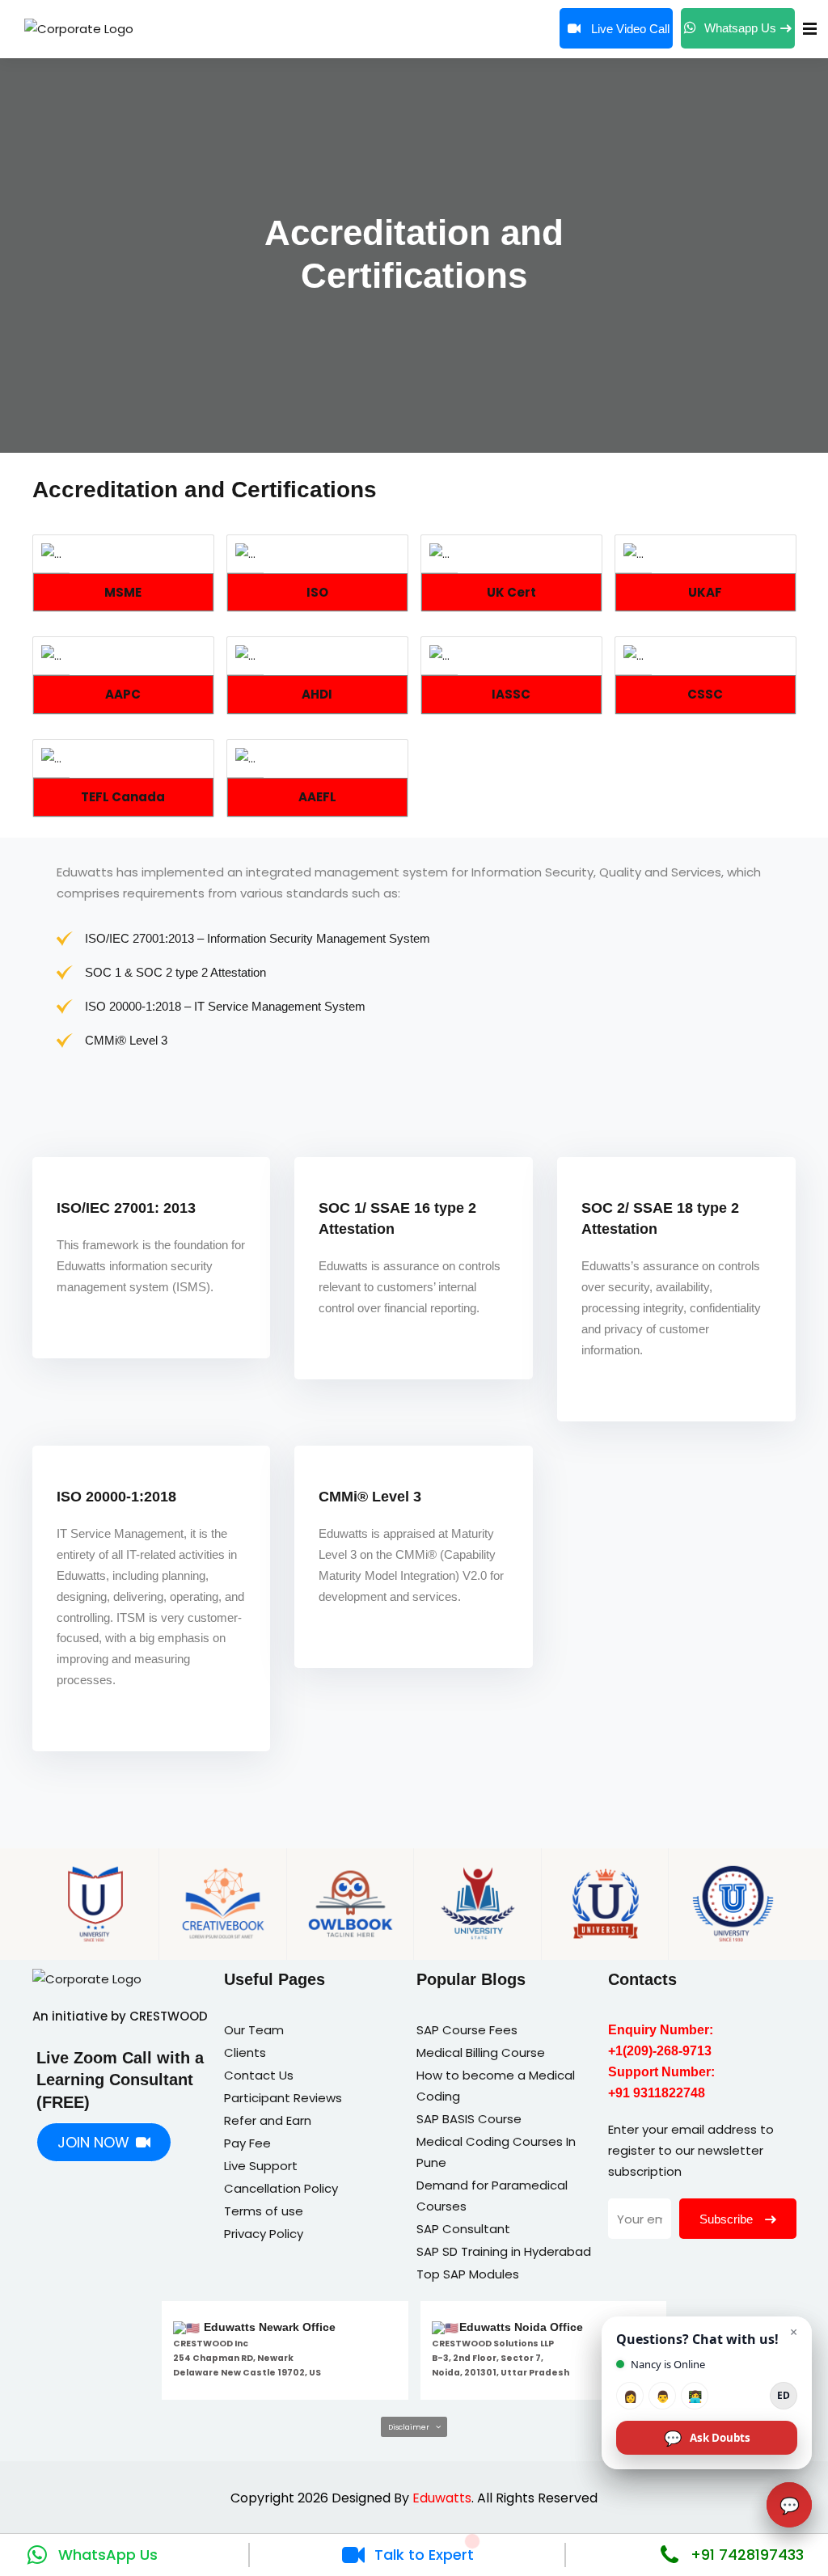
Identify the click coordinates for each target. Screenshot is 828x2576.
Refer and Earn (268, 2120)
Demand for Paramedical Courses (492, 2196)
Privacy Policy (264, 2234)
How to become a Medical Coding (496, 2086)
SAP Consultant (463, 2229)
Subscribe (728, 2219)
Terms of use (264, 2211)
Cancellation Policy (281, 2188)
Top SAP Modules (468, 2274)
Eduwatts (442, 2498)
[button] (414, 2427)
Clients (245, 2052)
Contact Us (259, 2075)
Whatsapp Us (740, 28)
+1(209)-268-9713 (660, 2051)
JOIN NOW (93, 2142)
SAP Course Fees (467, 2030)
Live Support (261, 2166)
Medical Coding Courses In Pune (496, 2152)
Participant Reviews (283, 2098)
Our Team (254, 2030)
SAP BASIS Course (469, 2119)
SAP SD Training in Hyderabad (504, 2251)
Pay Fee (247, 2143)
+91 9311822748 (657, 2093)
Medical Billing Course (481, 2052)
